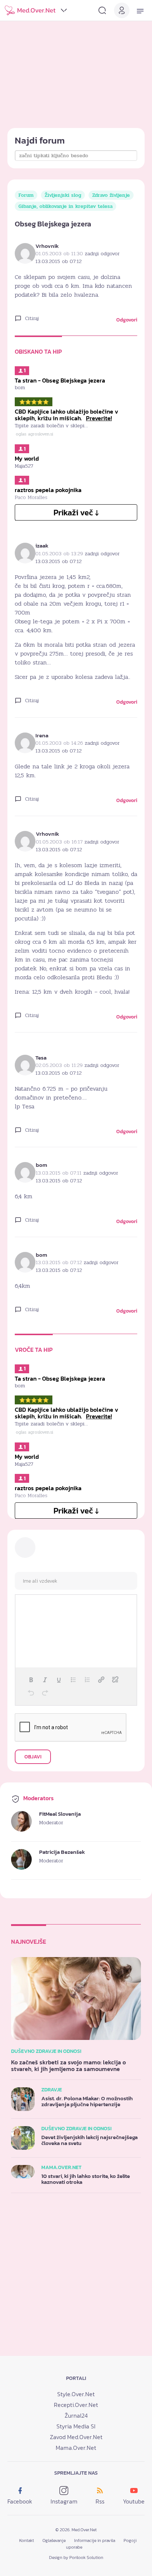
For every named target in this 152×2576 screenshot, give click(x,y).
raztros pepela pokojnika (48, 490)
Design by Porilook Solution (76, 2558)
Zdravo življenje (111, 195)
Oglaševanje (54, 2540)
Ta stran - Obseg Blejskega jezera (60, 380)
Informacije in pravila (95, 2540)
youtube (134, 2501)
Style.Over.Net (76, 2394)
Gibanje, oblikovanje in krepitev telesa (65, 206)
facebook (20, 2501)
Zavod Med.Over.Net (76, 2437)
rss (100, 2501)
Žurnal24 (76, 2415)
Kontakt (27, 2540)
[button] (31, 1680)
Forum (26, 195)
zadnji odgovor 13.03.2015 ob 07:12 (77, 257)
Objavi (33, 1757)
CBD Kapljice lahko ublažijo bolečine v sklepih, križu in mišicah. (66, 415)
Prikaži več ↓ (76, 513)
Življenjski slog (63, 195)
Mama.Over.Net (76, 2448)
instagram (64, 2501)
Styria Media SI (76, 2426)
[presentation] (31, 1680)
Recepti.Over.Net (76, 2405)
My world (27, 458)
